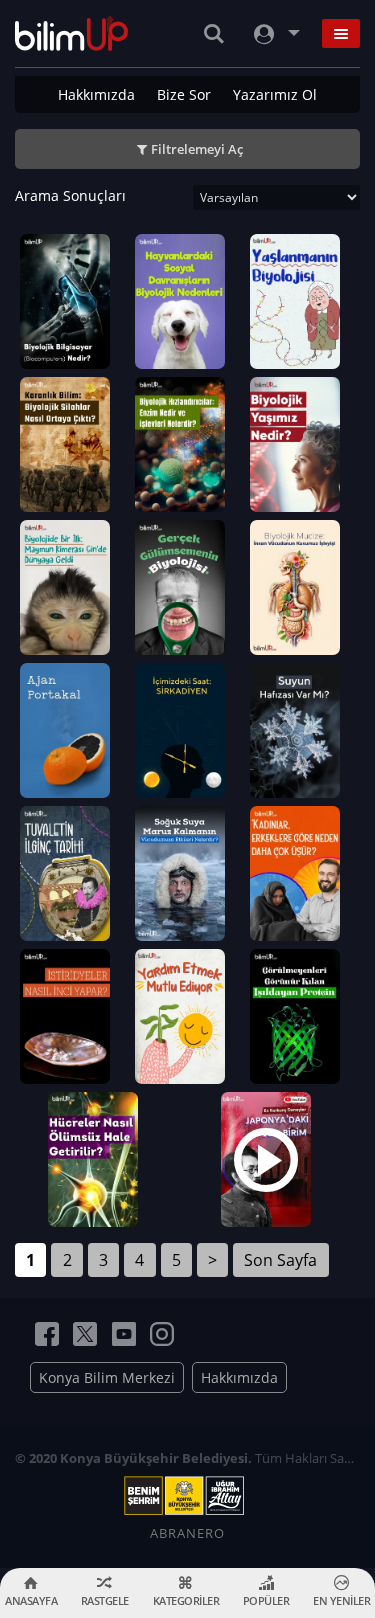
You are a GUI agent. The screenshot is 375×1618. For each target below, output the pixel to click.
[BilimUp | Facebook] (47, 1334)
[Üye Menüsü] (275, 33)
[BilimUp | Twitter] (85, 1334)
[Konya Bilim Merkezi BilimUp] (71, 33)
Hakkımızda (96, 94)
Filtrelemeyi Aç (197, 149)
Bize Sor (184, 94)
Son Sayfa (280, 1260)
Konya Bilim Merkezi (107, 1377)
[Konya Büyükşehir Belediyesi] (188, 1496)
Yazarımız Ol (275, 94)
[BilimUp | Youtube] (124, 1334)
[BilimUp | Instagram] (162, 1334)
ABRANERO (187, 1533)
